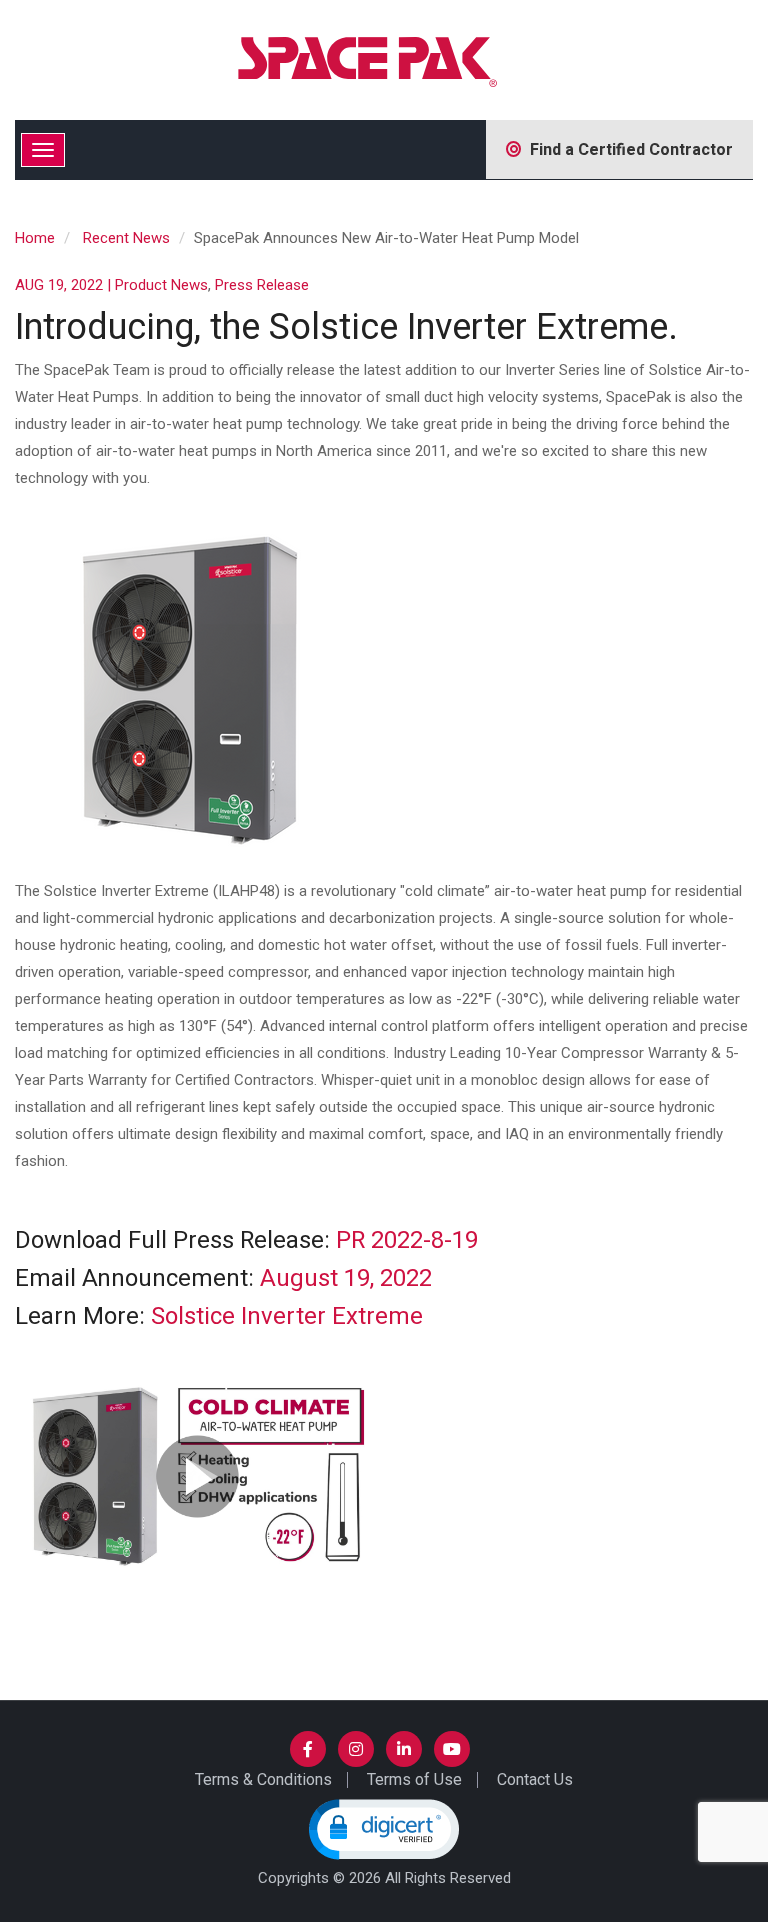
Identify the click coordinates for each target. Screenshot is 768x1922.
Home (35, 238)
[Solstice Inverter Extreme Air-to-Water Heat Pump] (197, 1475)
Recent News (126, 238)
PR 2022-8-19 (407, 1240)
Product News (161, 285)
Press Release (262, 285)
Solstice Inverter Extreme (287, 1316)
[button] (384, 1829)
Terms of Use (414, 1779)
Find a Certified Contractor (627, 150)
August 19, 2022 (346, 1278)
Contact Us (535, 1779)
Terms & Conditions (263, 1779)
